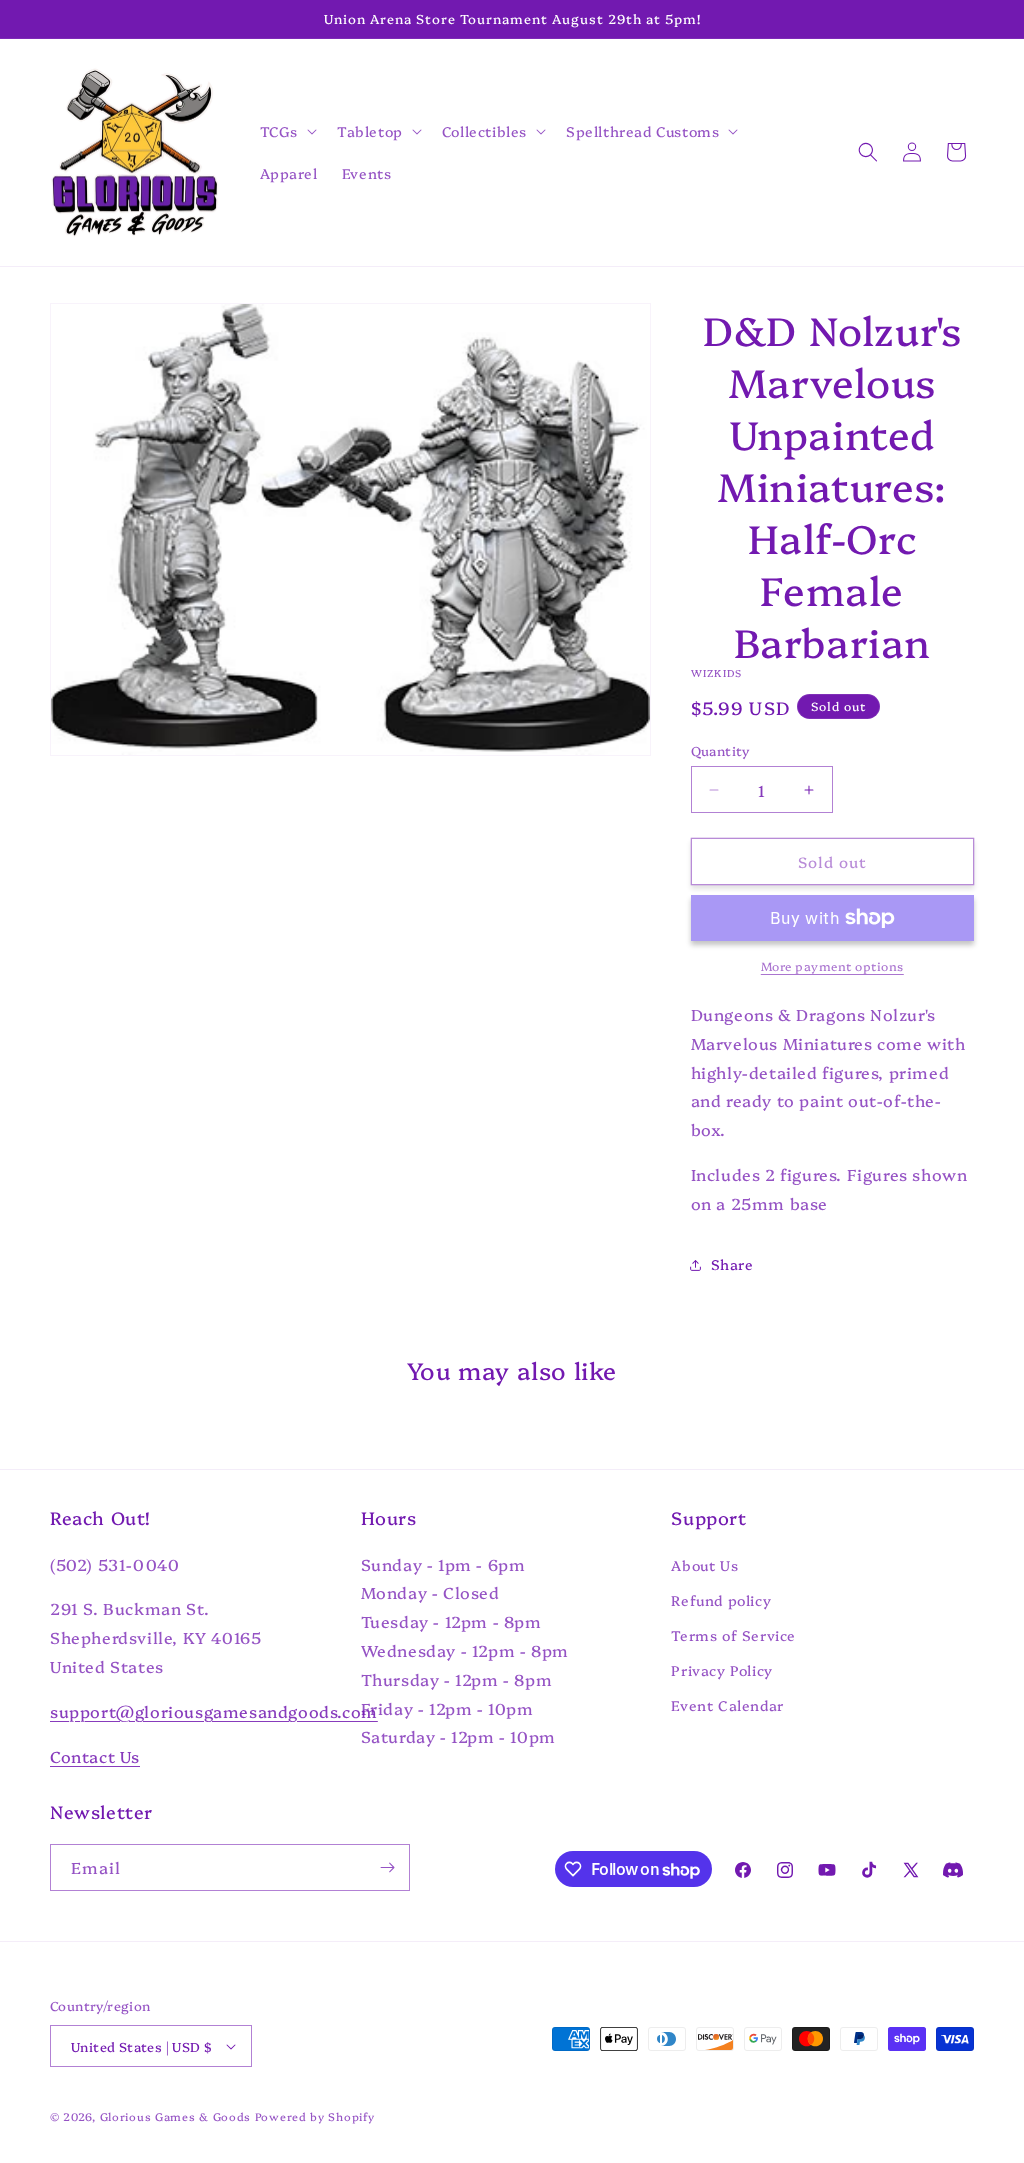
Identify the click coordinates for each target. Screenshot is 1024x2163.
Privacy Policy (721, 1670)
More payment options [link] (832, 965)
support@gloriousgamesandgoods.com (214, 1711)
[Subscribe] (387, 1867)
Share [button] (732, 1264)
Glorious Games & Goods (175, 2116)
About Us (704, 1565)
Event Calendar (727, 1705)
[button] (286, 131)
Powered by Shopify (315, 2116)
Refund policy (721, 1600)
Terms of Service (733, 1635)
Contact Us (95, 1756)
